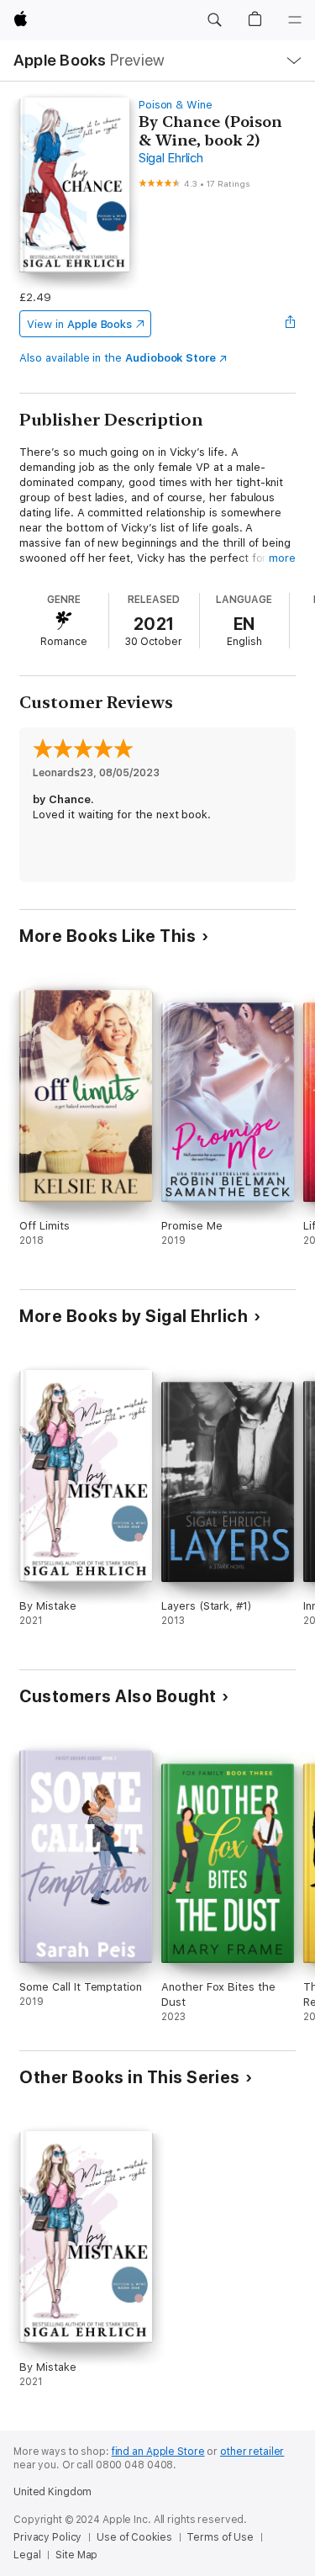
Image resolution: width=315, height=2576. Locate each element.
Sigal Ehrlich (171, 158)
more (282, 558)
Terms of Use (220, 2537)
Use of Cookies (134, 2537)
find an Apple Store (158, 2452)
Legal (27, 2555)
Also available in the (118, 358)
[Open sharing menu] (291, 324)
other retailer (252, 2452)
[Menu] (295, 20)
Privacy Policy (47, 2537)
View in (79, 324)
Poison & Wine (176, 105)
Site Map (76, 2555)
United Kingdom (52, 2492)
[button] (214, 20)
